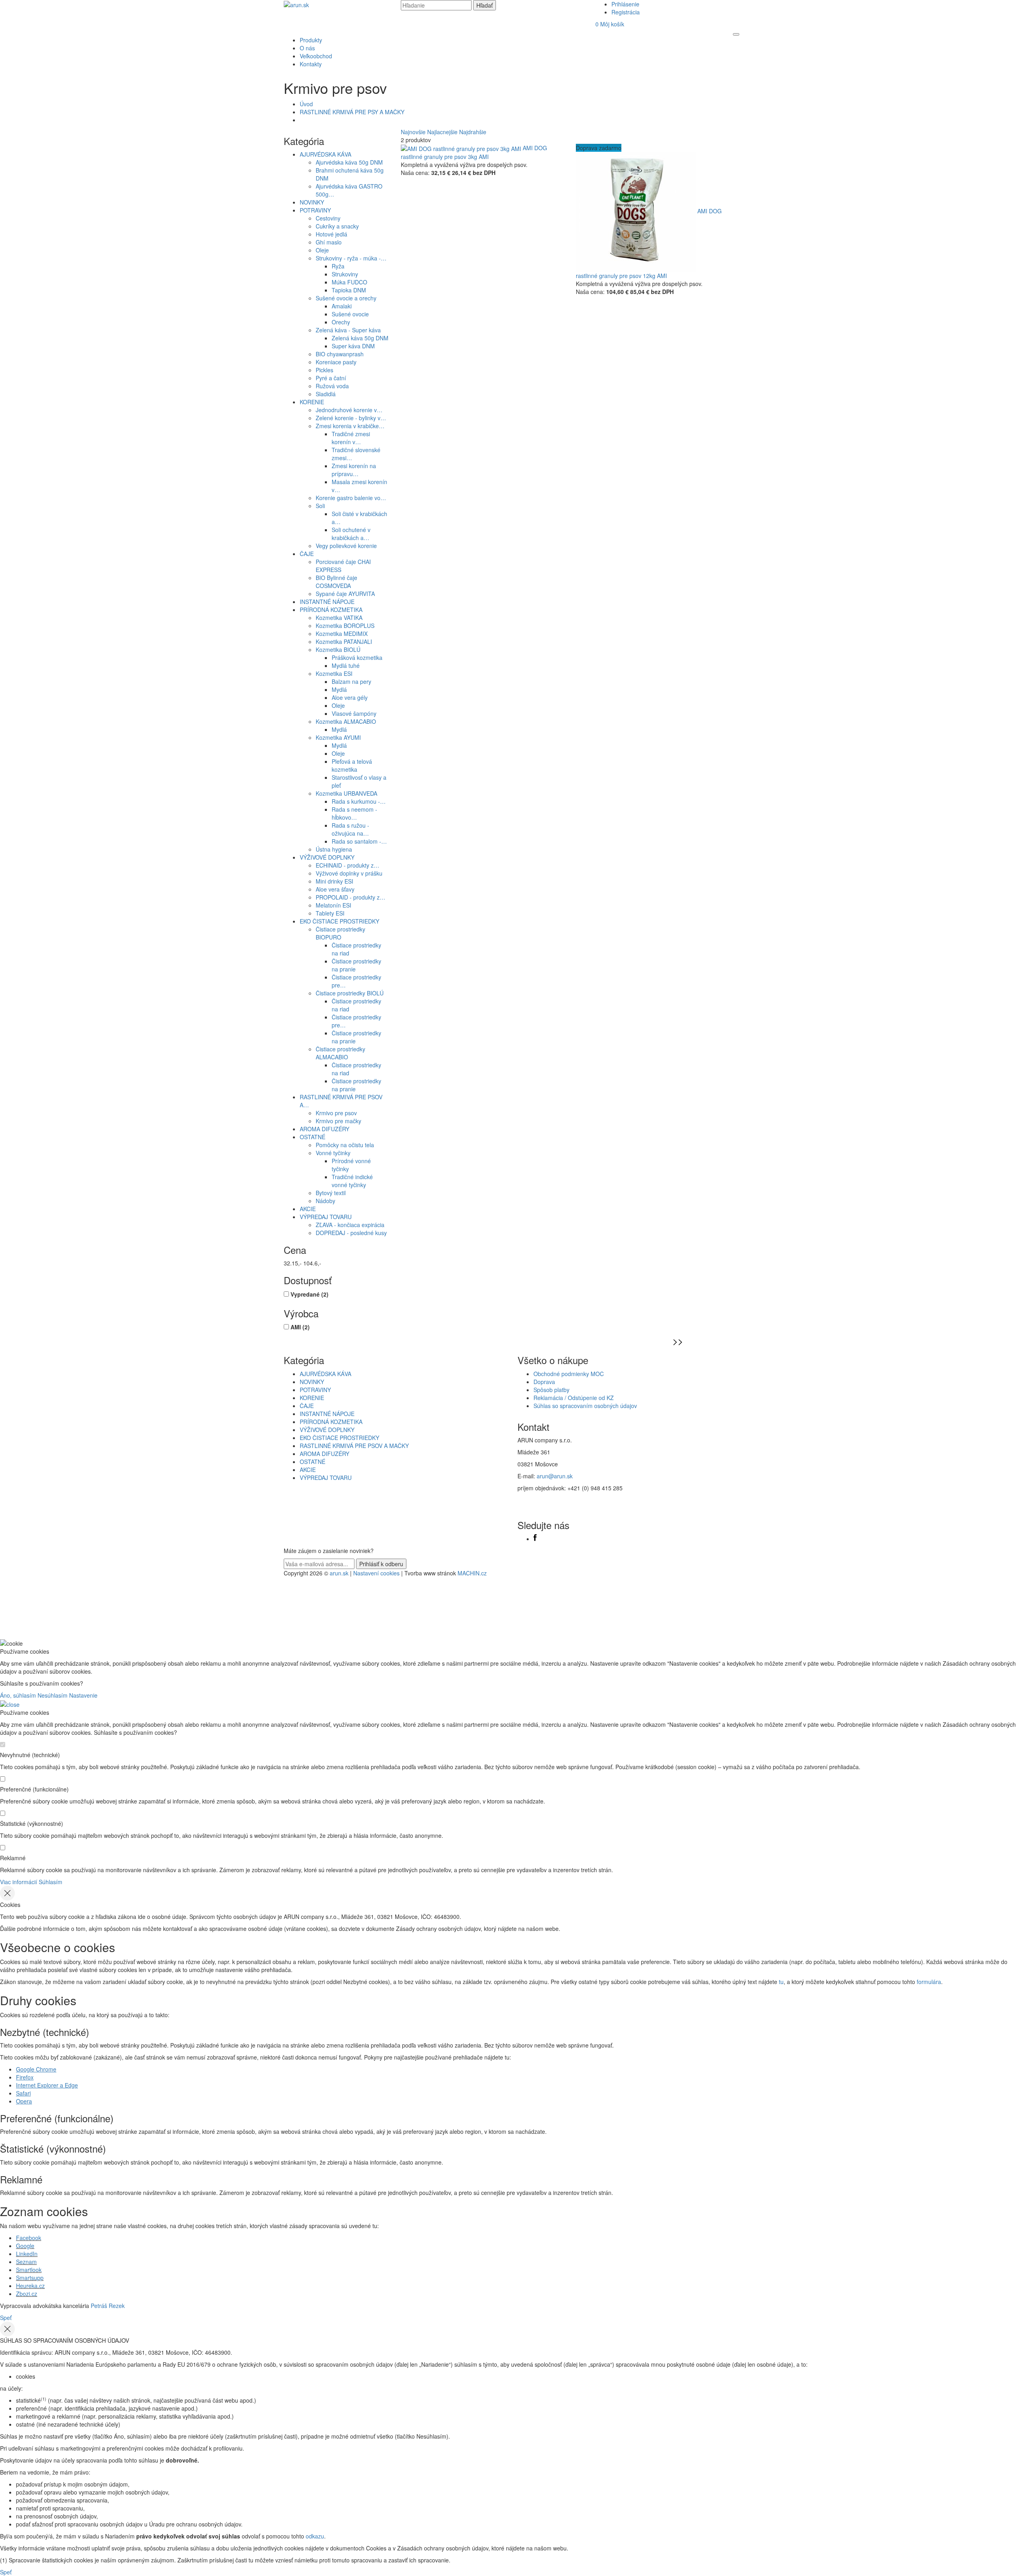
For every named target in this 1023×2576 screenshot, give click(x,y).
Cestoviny (328, 218)
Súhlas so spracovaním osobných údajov (585, 1406)
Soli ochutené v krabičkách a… (351, 534)
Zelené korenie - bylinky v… (351, 418)
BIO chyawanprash (340, 354)
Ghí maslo (329, 242)
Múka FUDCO (349, 282)
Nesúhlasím (53, 1695)
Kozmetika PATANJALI (344, 642)
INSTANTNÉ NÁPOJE (327, 602)
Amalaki (342, 306)
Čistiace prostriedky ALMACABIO (340, 1053)
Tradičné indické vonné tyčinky (352, 1181)
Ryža (338, 266)
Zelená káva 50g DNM (360, 338)
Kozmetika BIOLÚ (338, 649)
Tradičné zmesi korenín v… (351, 438)
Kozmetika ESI (334, 673)
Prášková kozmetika (357, 657)
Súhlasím (51, 1882)
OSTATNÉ (312, 1137)
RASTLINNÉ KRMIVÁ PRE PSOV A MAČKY (354, 1446)
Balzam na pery (351, 681)
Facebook (29, 2238)
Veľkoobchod (316, 56)
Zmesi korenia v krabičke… (350, 426)
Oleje (322, 250)
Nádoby (325, 1201)
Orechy (341, 322)
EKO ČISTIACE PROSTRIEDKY (339, 921)
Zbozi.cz (27, 2294)
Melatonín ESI (333, 905)
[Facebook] (535, 1539)
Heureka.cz (30, 2286)
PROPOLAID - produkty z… (350, 897)
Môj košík (610, 24)
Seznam (26, 2262)
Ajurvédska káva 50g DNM (349, 162)
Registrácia (626, 12)
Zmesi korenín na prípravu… (354, 470)
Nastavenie (83, 1695)
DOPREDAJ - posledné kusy (351, 1233)
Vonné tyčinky (333, 1153)
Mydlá (339, 689)
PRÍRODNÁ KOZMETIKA (331, 610)
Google (25, 2246)
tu (781, 1982)
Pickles (324, 370)
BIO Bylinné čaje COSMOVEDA (336, 582)
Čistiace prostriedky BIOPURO (340, 933)
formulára (929, 1982)
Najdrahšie (473, 132)
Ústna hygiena (334, 849)
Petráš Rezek (108, 2306)
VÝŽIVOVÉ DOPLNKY (327, 857)
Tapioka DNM (349, 290)
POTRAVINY (315, 210)
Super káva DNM (353, 346)
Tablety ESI (330, 913)
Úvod (306, 104)
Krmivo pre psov (336, 1113)
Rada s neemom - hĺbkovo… (354, 813)
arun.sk (339, 1573)
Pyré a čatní (331, 378)
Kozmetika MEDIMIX (342, 634)
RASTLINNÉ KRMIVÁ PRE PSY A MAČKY (352, 112)
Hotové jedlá (331, 234)
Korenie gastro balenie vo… (351, 498)
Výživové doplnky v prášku (349, 873)
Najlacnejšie (442, 132)
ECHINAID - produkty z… (347, 865)
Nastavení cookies (376, 1573)
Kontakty (311, 64)
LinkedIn (27, 2254)
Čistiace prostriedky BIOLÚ (350, 993)
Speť (6, 2318)
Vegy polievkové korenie (346, 546)
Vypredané (309, 1294)
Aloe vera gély (350, 697)
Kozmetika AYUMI (338, 737)
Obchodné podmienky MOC (569, 1374)
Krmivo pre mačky (338, 1121)
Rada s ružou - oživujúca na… (350, 829)
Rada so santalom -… (359, 841)
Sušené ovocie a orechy (346, 298)
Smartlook (29, 2270)
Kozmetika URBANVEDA (346, 793)
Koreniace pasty (336, 362)
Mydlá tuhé (346, 665)
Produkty (311, 40)
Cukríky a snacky (337, 226)
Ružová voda (332, 386)
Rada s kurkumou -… (359, 801)
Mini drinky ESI (334, 881)
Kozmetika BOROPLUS (345, 626)
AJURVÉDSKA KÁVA (325, 154)
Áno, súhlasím (18, 1695)
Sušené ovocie (350, 314)
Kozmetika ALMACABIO (346, 721)
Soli (320, 506)
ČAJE (307, 554)
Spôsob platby (551, 1390)
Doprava (544, 1382)
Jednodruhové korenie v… (349, 410)
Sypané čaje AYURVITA (345, 594)
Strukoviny (345, 274)
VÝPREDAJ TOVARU (326, 1217)
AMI (300, 1327)
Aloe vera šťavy (335, 889)
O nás (307, 48)
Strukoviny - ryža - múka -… (351, 258)
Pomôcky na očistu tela (345, 1145)
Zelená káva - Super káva (348, 330)
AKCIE (308, 1209)
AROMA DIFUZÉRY (324, 1129)
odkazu (315, 2536)
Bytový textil (331, 1193)
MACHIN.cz (472, 1573)
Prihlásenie (625, 4)
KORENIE (312, 402)
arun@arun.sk (555, 1476)
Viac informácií (19, 1882)
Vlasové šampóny (354, 713)
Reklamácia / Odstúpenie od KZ (574, 1398)
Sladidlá (326, 394)
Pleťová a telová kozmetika (352, 765)
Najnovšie (413, 132)
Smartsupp (30, 2278)
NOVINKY (312, 202)
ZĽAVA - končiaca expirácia (350, 1225)
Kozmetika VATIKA (339, 618)
